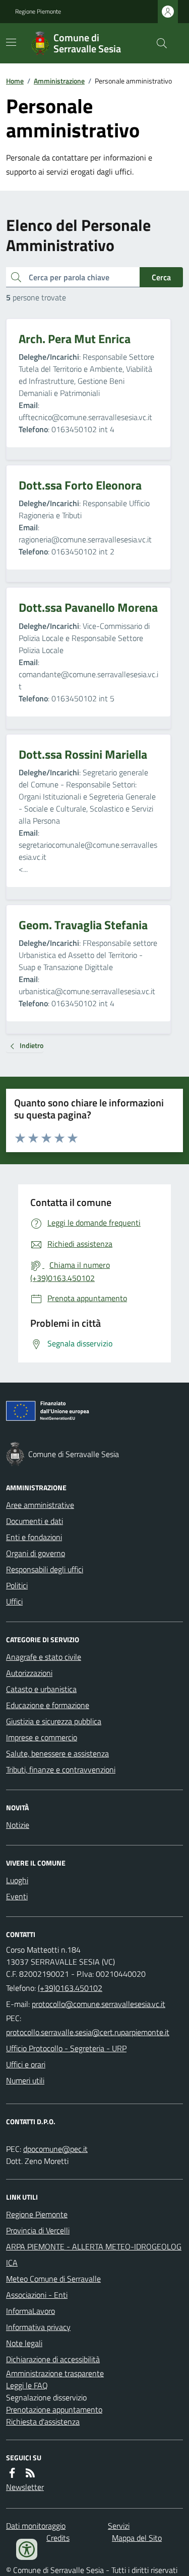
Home (15, 81)
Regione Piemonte (38, 12)
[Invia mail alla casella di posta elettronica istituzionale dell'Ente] (99, 2004)
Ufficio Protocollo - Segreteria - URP (66, 2048)
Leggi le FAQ (27, 2385)
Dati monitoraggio (36, 2526)
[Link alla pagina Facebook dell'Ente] (12, 2473)
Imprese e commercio (42, 1737)
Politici (17, 1585)
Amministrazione (59, 81)
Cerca (161, 277)
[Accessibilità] (27, 2549)
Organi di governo (36, 1553)
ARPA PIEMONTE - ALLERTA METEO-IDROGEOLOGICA (94, 2255)
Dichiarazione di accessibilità (53, 2359)
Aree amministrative (40, 1505)
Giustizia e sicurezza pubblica (54, 1721)
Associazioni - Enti (37, 2295)
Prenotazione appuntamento (54, 2409)
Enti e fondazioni (34, 1537)
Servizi (119, 2526)
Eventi (17, 1896)
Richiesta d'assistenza (43, 2422)
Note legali (24, 2343)
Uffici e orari (26, 2064)
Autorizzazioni (29, 1673)
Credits (58, 2538)
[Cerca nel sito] (158, 43)
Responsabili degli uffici (45, 1569)
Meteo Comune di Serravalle (53, 2279)
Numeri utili (25, 2080)
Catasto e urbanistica (41, 1689)
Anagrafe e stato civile (44, 1657)
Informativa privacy (38, 2327)
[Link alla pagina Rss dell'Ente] (30, 2473)
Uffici (14, 1601)
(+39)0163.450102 (70, 1988)
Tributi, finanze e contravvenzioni (61, 1769)
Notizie (18, 1825)
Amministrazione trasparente (55, 2373)
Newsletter (25, 2487)
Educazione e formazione (48, 1705)
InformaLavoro (30, 2311)
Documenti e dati (35, 1521)
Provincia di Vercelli (38, 2230)
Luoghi (17, 1880)
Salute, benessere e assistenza (57, 1753)
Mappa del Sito (137, 2538)
